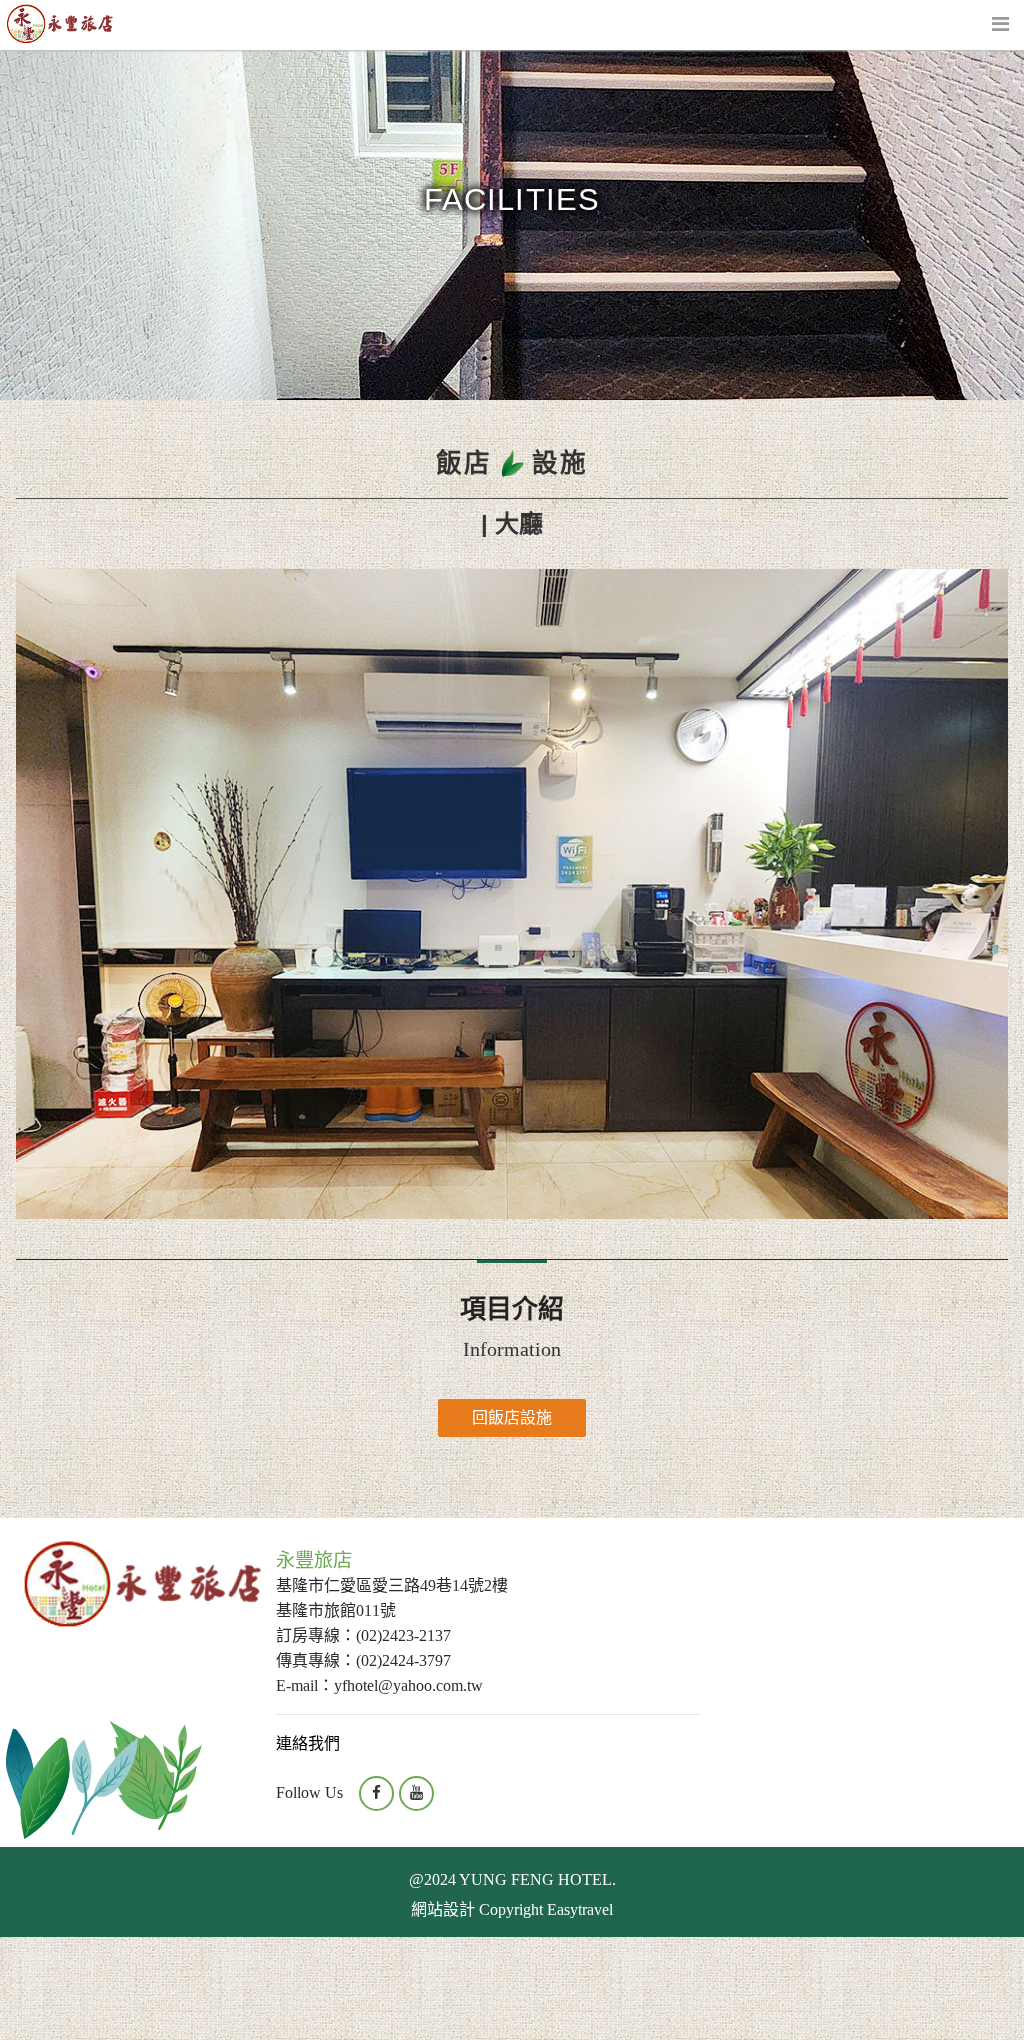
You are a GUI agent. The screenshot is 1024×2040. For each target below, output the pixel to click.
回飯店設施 (512, 1417)
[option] (512, 894)
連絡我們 (308, 1743)
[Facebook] (376, 1793)
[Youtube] (416, 1793)
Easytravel (580, 1909)
